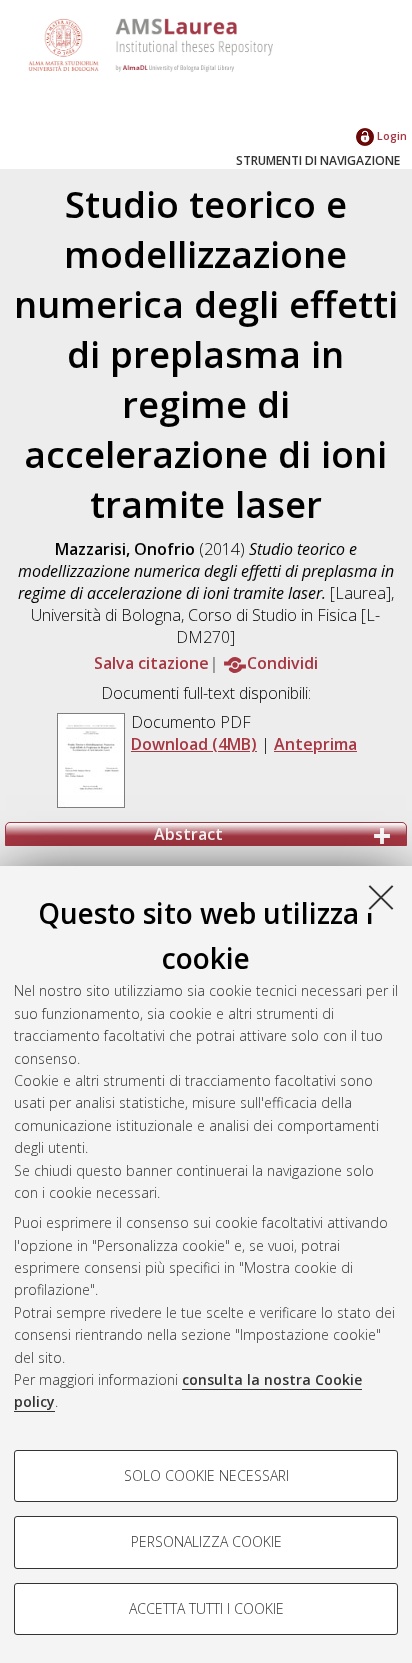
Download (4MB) (194, 744)
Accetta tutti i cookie (206, 1608)
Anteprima (315, 744)
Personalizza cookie (206, 1541)
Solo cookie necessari (206, 1475)
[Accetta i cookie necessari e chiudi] (381, 897)
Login (390, 135)
